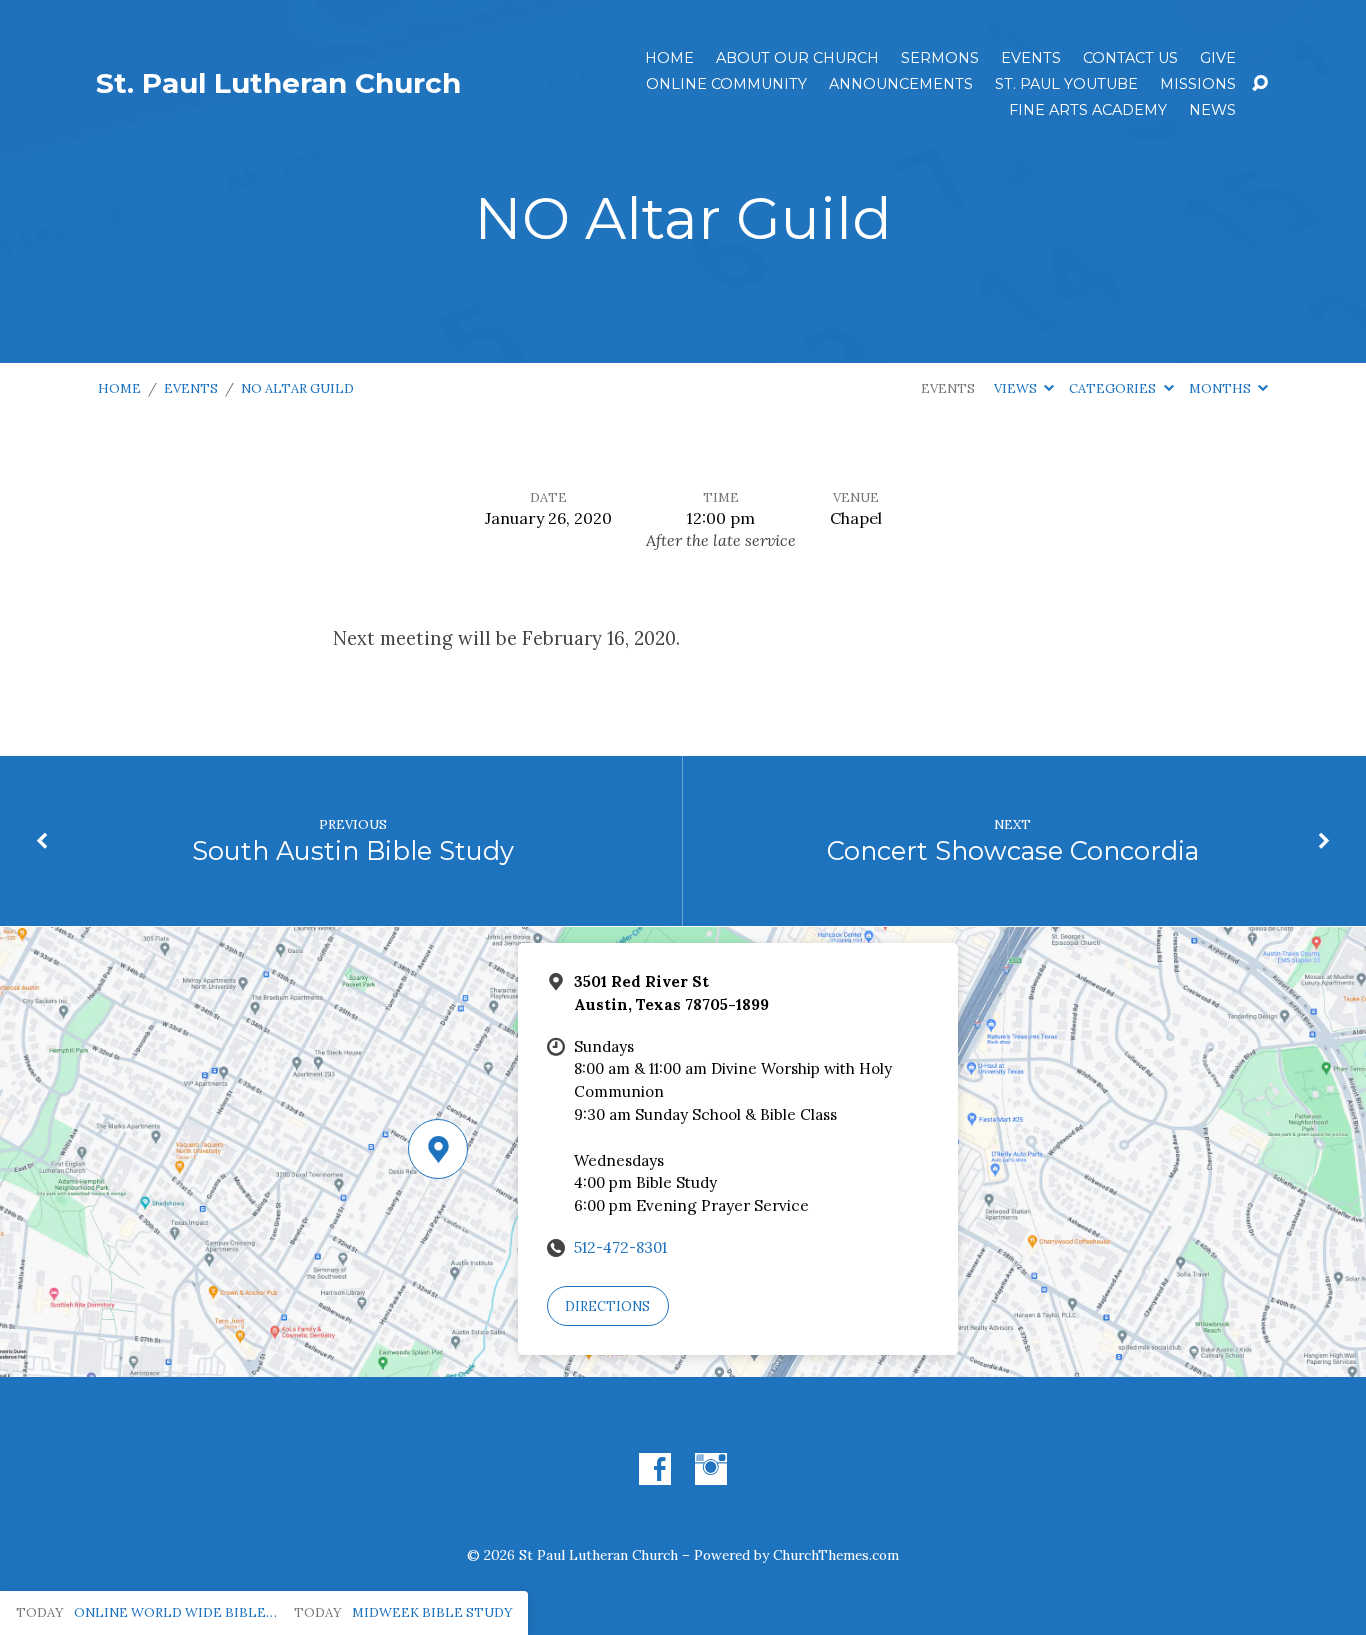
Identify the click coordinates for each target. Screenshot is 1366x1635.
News (1212, 110)
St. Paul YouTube (1066, 84)
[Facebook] (655, 1469)
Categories (1114, 388)
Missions (1198, 84)
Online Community (726, 84)
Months (1221, 388)
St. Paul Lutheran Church (278, 83)
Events (1031, 58)
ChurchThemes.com (836, 1555)
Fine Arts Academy (1088, 110)
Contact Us (1130, 58)
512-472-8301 (620, 1247)
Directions (607, 1306)
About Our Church (797, 58)
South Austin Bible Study (353, 850)
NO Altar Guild (297, 388)
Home (669, 58)
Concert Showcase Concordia (1013, 850)
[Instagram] (711, 1469)
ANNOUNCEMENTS (901, 84)
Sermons (940, 58)
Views (1017, 388)
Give (1218, 58)
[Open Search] (1260, 84)
